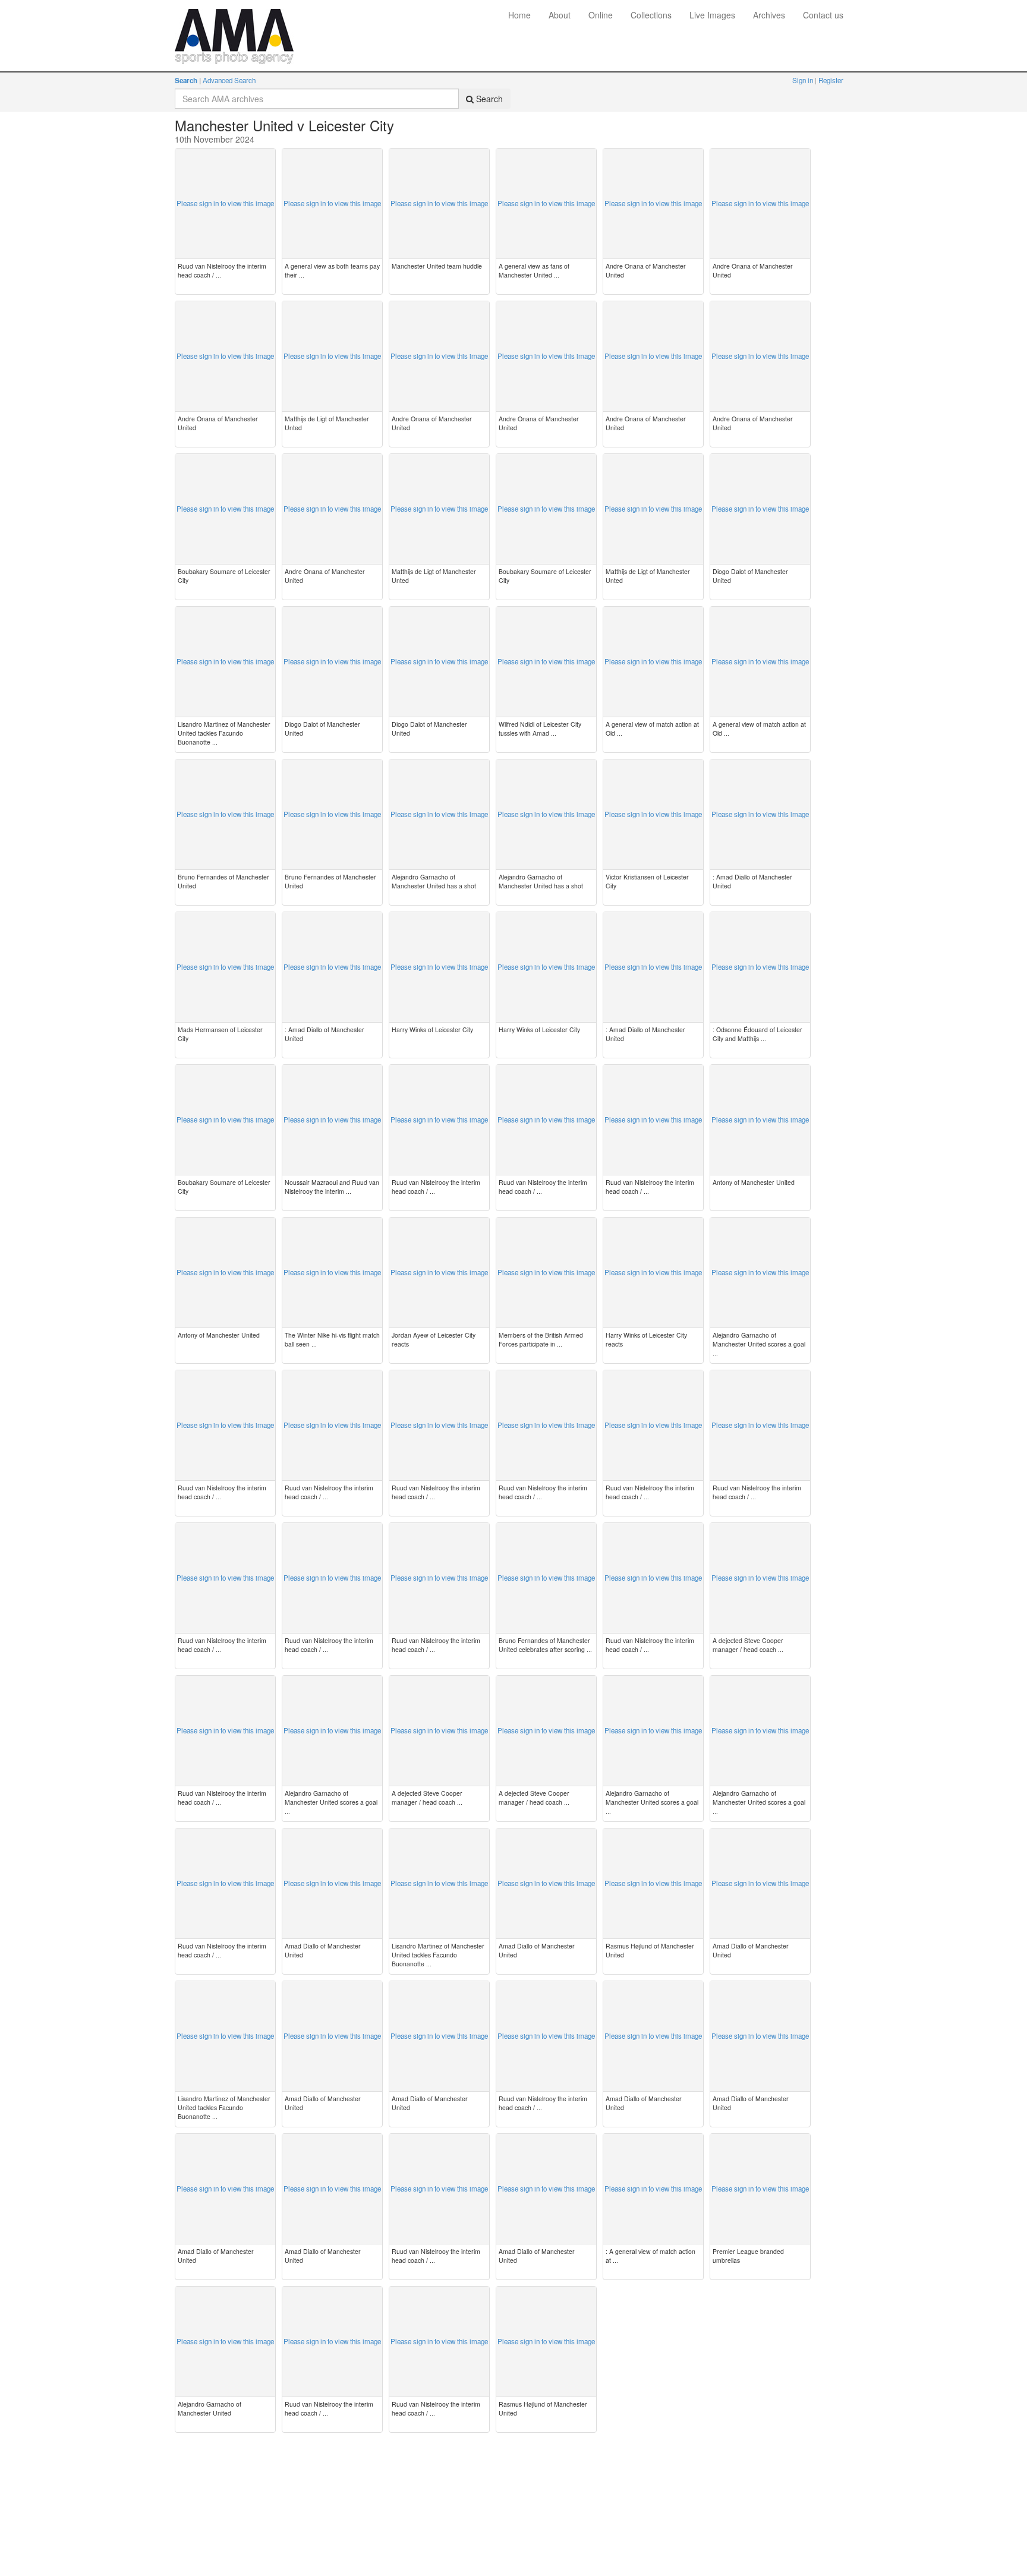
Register (831, 80)
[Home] (234, 15)
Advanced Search (229, 80)
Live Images (712, 15)
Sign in (804, 80)
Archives (769, 15)
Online (601, 15)
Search (186, 81)
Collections (651, 15)
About (560, 15)
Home (519, 15)
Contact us (823, 15)
